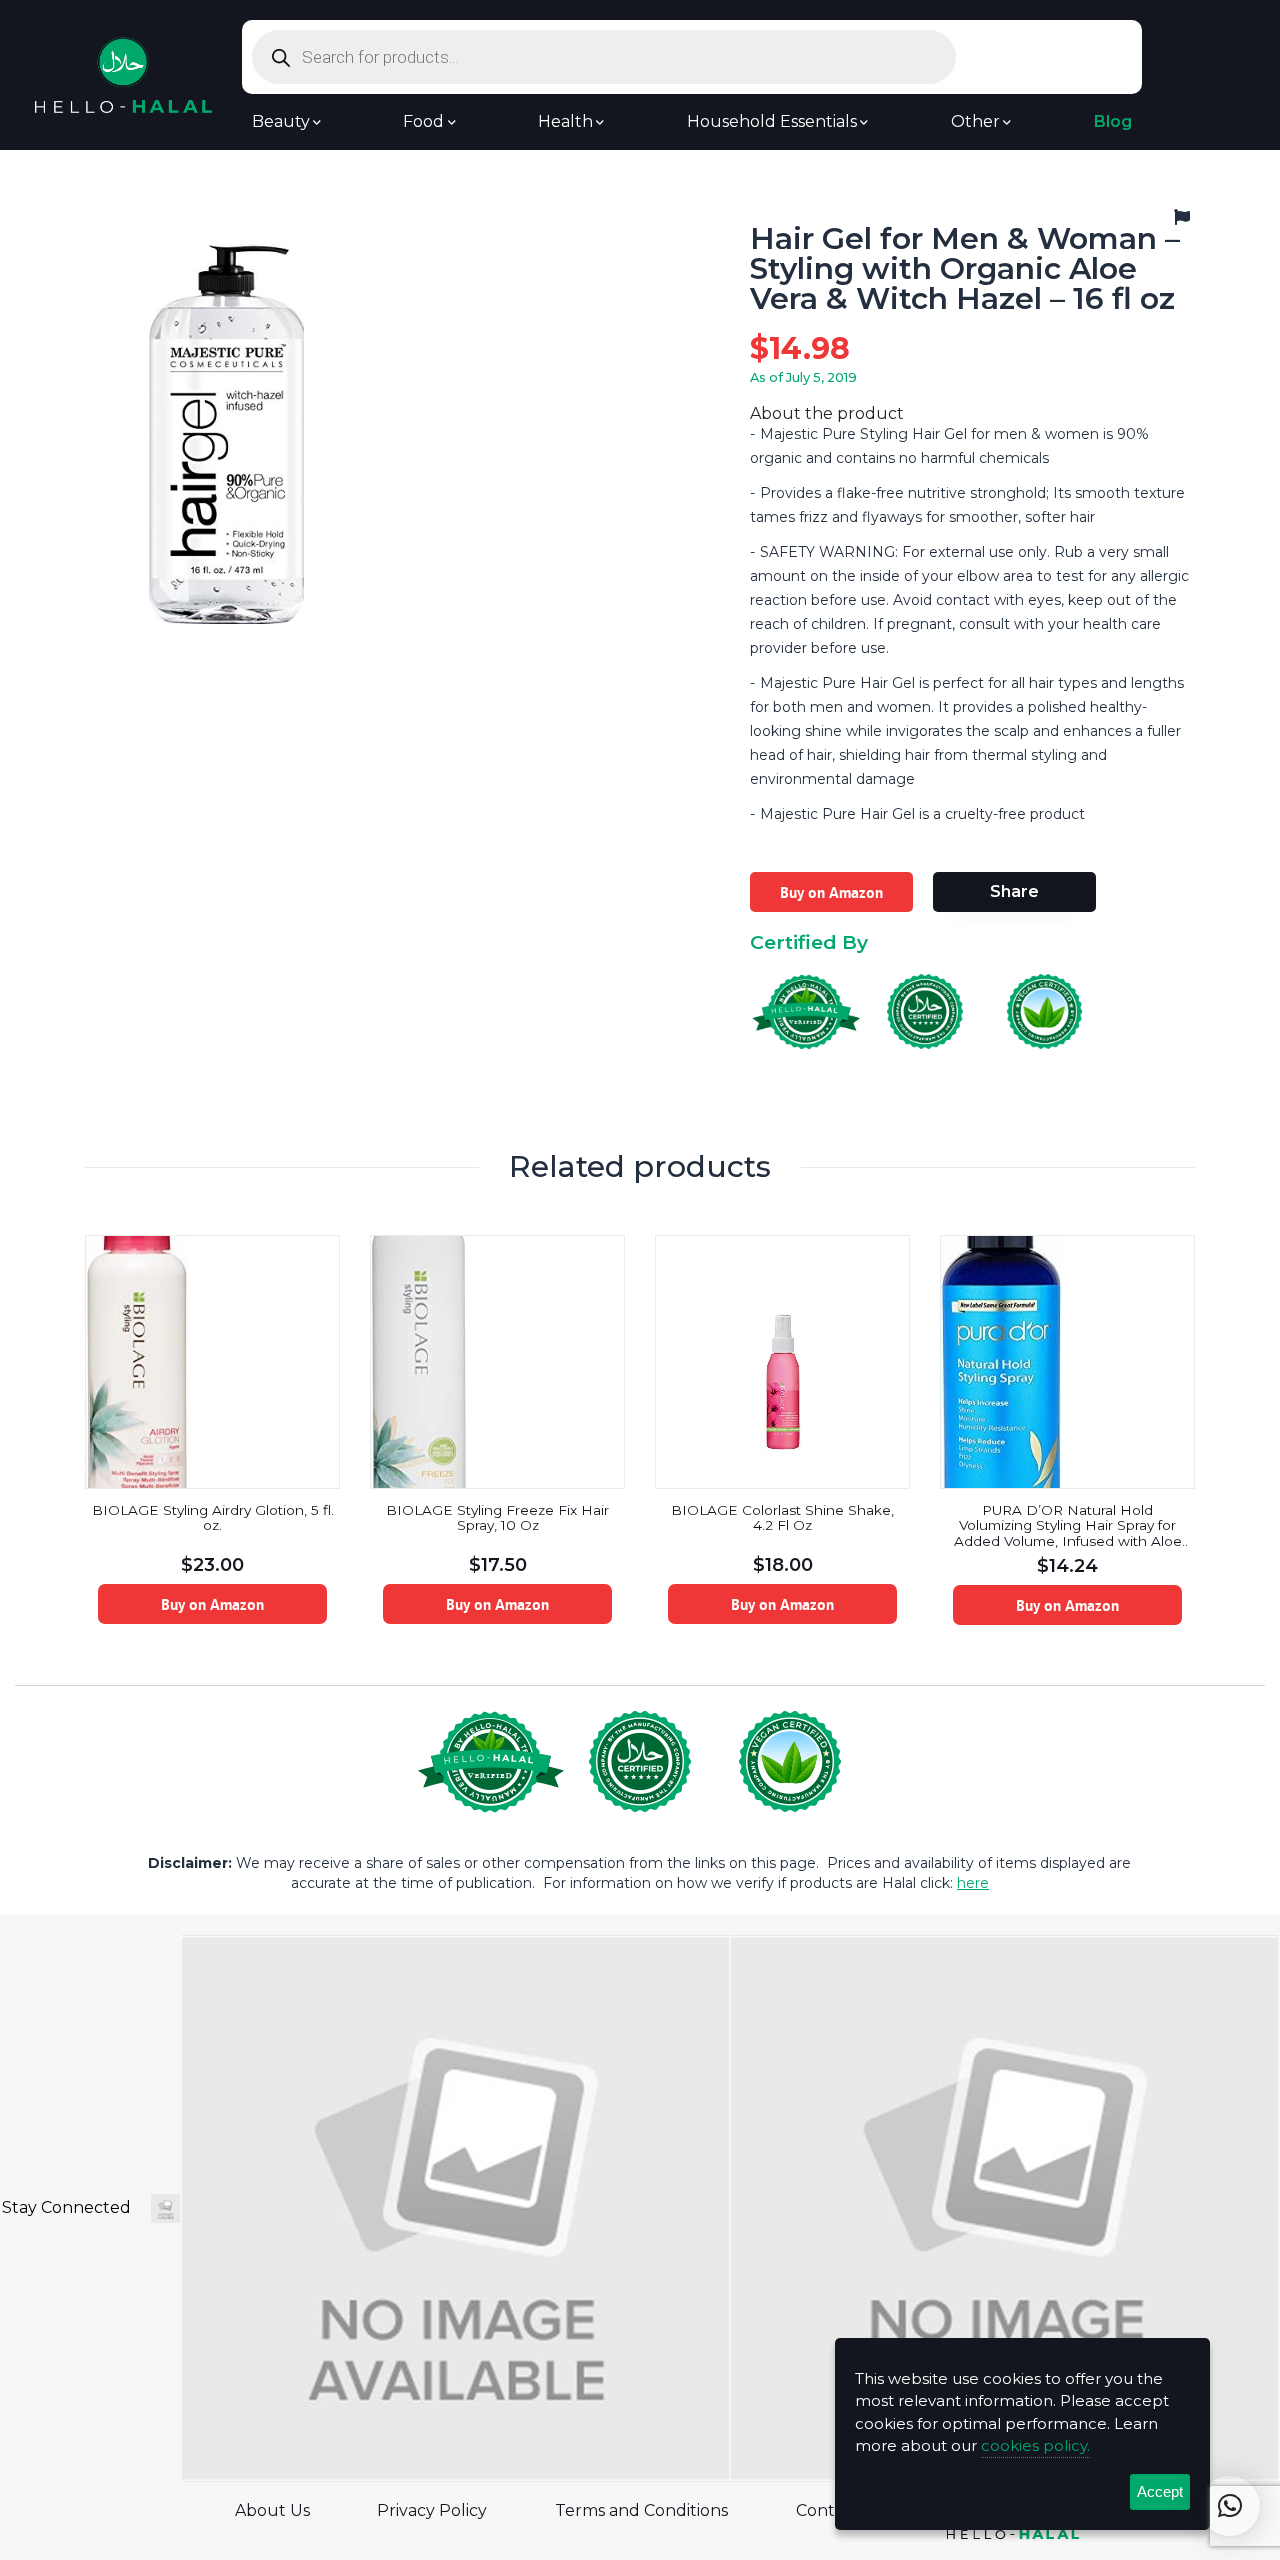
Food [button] (423, 122)
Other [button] (975, 122)
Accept (1160, 2491)
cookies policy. (1035, 2445)
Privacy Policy (432, 2510)
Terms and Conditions (641, 2510)
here (973, 1883)
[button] (1230, 2506)
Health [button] (565, 122)
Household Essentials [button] (772, 122)
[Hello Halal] (123, 73)
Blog (1113, 122)
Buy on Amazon (831, 892)
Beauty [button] (281, 122)
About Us (272, 2510)
